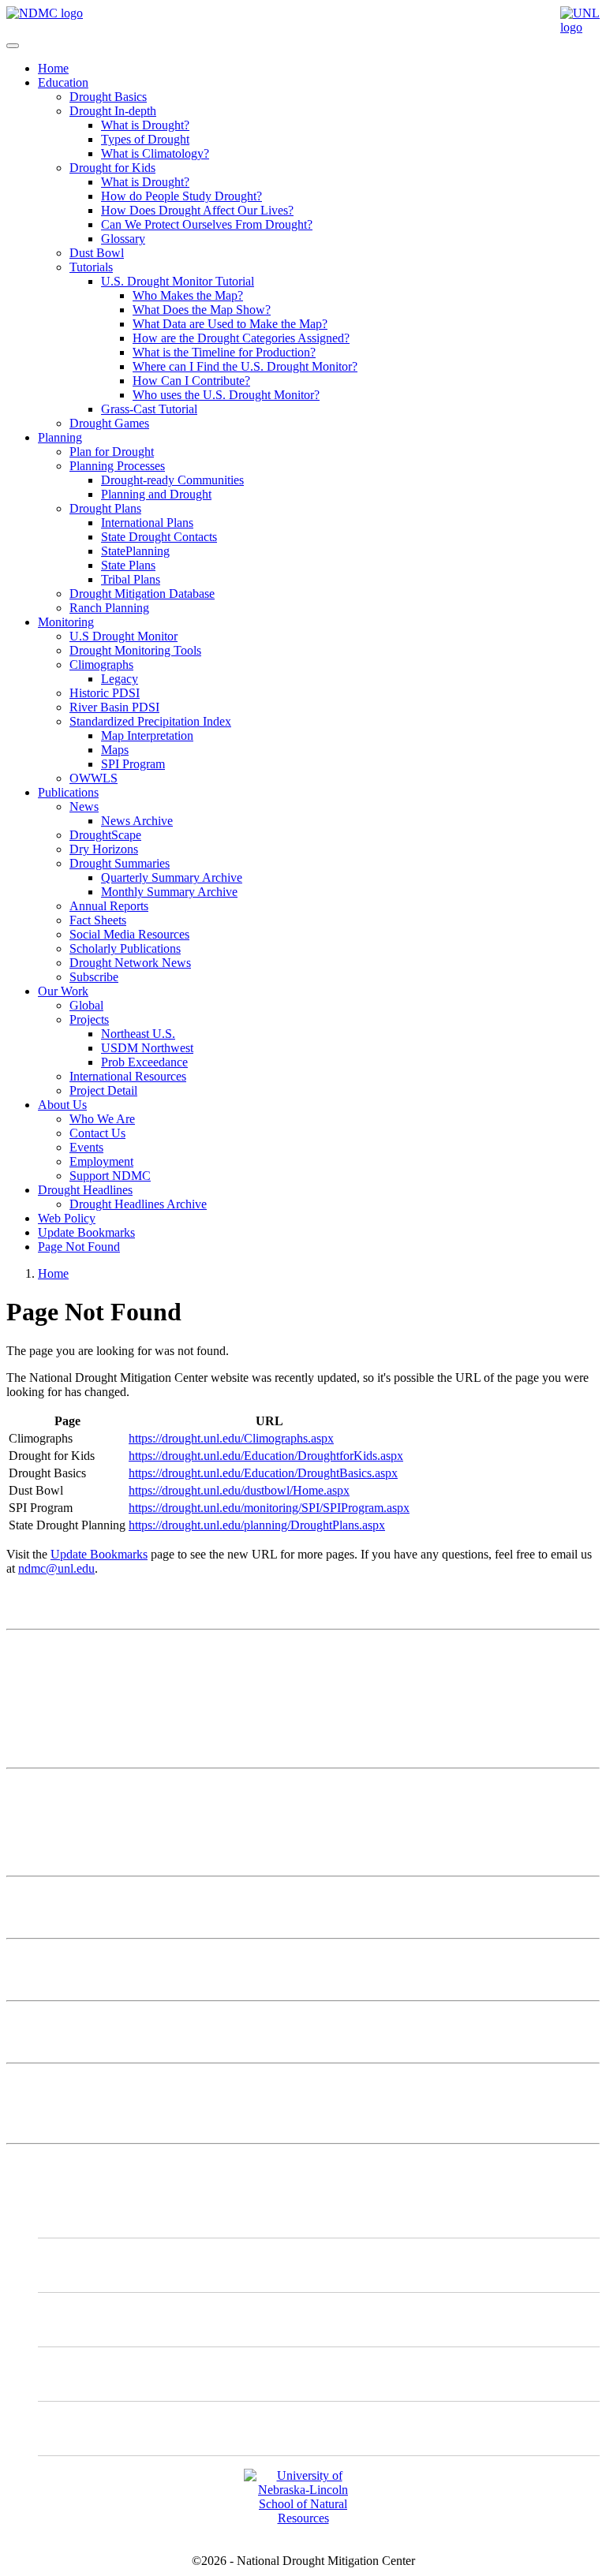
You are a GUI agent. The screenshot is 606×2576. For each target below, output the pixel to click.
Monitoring (66, 622)
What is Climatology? (155, 153)
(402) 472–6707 (47, 1719)
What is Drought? (145, 125)
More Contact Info (52, 1788)
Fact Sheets (98, 920)
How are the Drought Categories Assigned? (241, 338)
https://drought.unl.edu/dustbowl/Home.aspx (239, 1490)
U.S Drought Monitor (123, 636)
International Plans (147, 523)
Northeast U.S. (138, 1034)
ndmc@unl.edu (56, 1568)
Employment (101, 1161)
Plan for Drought (112, 452)
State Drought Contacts (159, 537)
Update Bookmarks (86, 1232)
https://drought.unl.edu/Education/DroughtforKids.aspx (266, 1456)
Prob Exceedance (144, 1062)
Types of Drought (145, 139)
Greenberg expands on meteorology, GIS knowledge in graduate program (189, 2021)
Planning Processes (117, 466)
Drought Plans (105, 508)
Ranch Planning (109, 608)
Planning (60, 437)
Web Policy (67, 1218)
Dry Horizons (104, 849)
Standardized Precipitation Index (150, 721)
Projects (89, 1019)
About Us (62, 1105)
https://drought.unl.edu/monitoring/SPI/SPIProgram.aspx (269, 1508)
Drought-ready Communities (172, 480)
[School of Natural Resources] (303, 2518)
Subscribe (94, 977)
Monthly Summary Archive (169, 892)
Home (53, 68)
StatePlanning (135, 551)
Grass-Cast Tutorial (149, 409)
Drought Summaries (120, 863)
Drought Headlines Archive (138, 1204)
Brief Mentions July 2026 (70, 1959)
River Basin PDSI (114, 707)
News (84, 806)
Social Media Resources (129, 934)
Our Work (63, 991)
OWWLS (94, 778)
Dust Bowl (97, 253)
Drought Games (109, 423)
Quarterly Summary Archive (172, 877)
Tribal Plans (131, 579)
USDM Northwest (147, 1048)
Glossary (123, 239)
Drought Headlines (85, 1190)
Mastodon (95, 2265)
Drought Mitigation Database (142, 594)
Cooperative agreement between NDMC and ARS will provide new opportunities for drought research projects (282, 1897)
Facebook (95, 2374)
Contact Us (97, 1133)
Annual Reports (109, 906)
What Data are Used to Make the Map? (230, 324)
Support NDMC (110, 1176)
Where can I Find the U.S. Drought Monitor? (245, 366)
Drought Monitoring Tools (135, 650)
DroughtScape (105, 835)
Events (86, 1147)
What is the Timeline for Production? (224, 352)
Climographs (101, 665)
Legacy (120, 679)
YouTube (93, 2428)
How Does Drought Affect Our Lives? (197, 210)
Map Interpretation (147, 735)
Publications (68, 792)
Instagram (95, 2319)
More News (36, 2083)
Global (86, 1005)
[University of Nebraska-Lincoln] (580, 27)
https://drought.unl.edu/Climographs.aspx (231, 1438)
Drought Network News (130, 963)
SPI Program (133, 764)
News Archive (137, 821)
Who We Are (102, 1119)
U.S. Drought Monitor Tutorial (178, 281)
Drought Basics (108, 97)
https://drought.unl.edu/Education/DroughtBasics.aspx (263, 1473)
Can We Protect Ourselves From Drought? (207, 224)
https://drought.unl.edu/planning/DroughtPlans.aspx (257, 1525)
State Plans (128, 565)
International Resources (128, 1076)
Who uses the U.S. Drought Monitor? (226, 395)
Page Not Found (79, 1247)
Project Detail (103, 1090)
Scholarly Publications (125, 948)
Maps (115, 750)
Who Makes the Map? (188, 295)
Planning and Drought (156, 494)
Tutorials (91, 267)
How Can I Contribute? (191, 381)
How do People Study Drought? (181, 196)
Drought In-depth (113, 111)
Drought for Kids (112, 168)
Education (63, 82)
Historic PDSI (105, 693)
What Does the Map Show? (202, 310)
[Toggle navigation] (13, 46)
